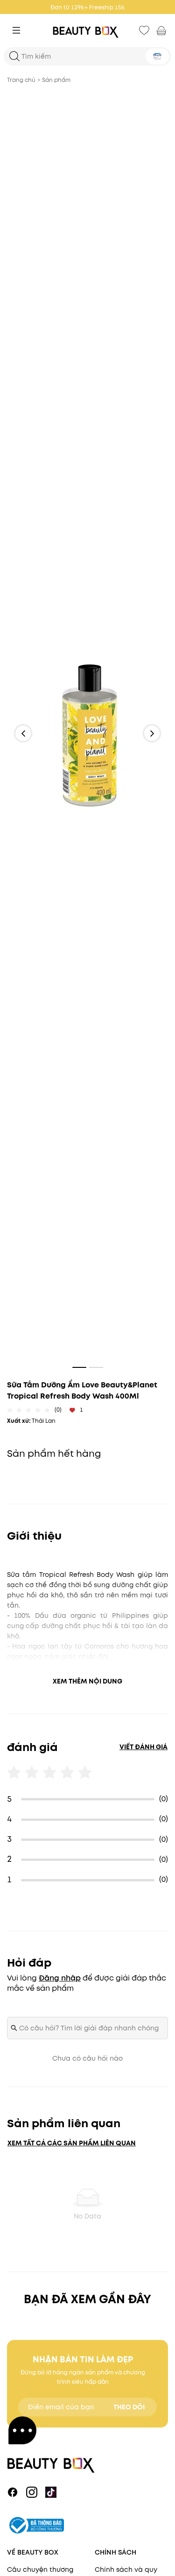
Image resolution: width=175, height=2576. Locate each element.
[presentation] (88, 30)
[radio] (10, 1410)
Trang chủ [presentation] (21, 80)
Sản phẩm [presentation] (56, 80)
